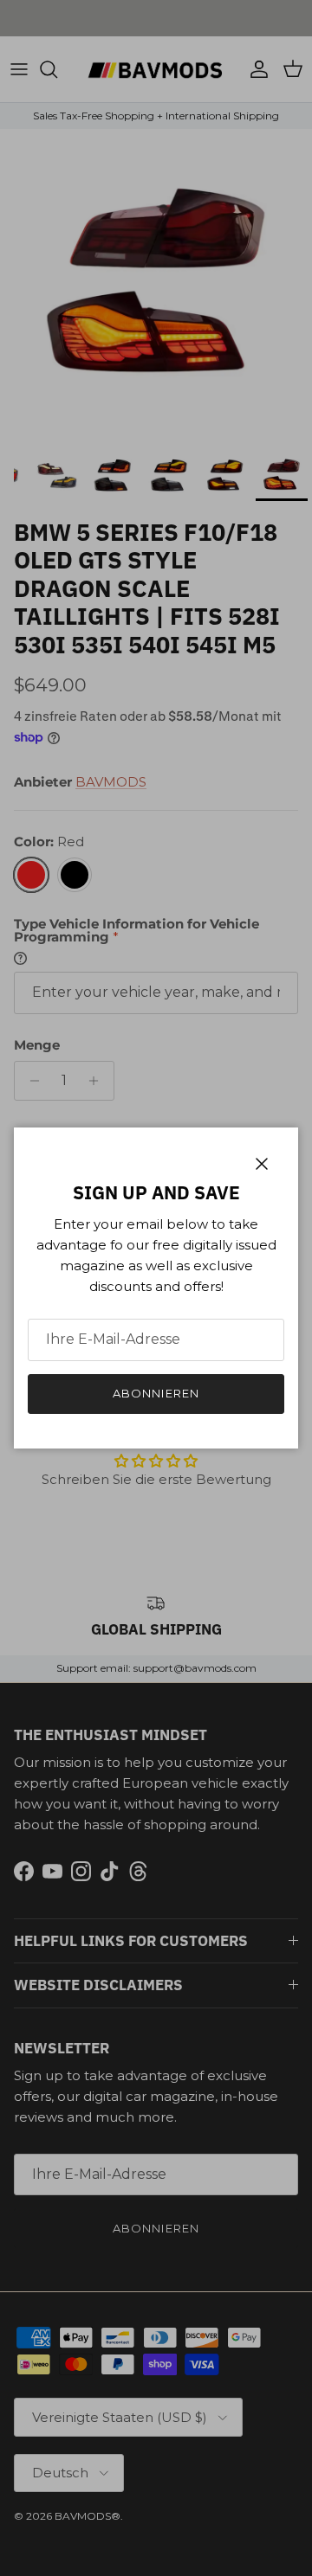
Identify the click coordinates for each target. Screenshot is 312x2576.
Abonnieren (156, 1393)
